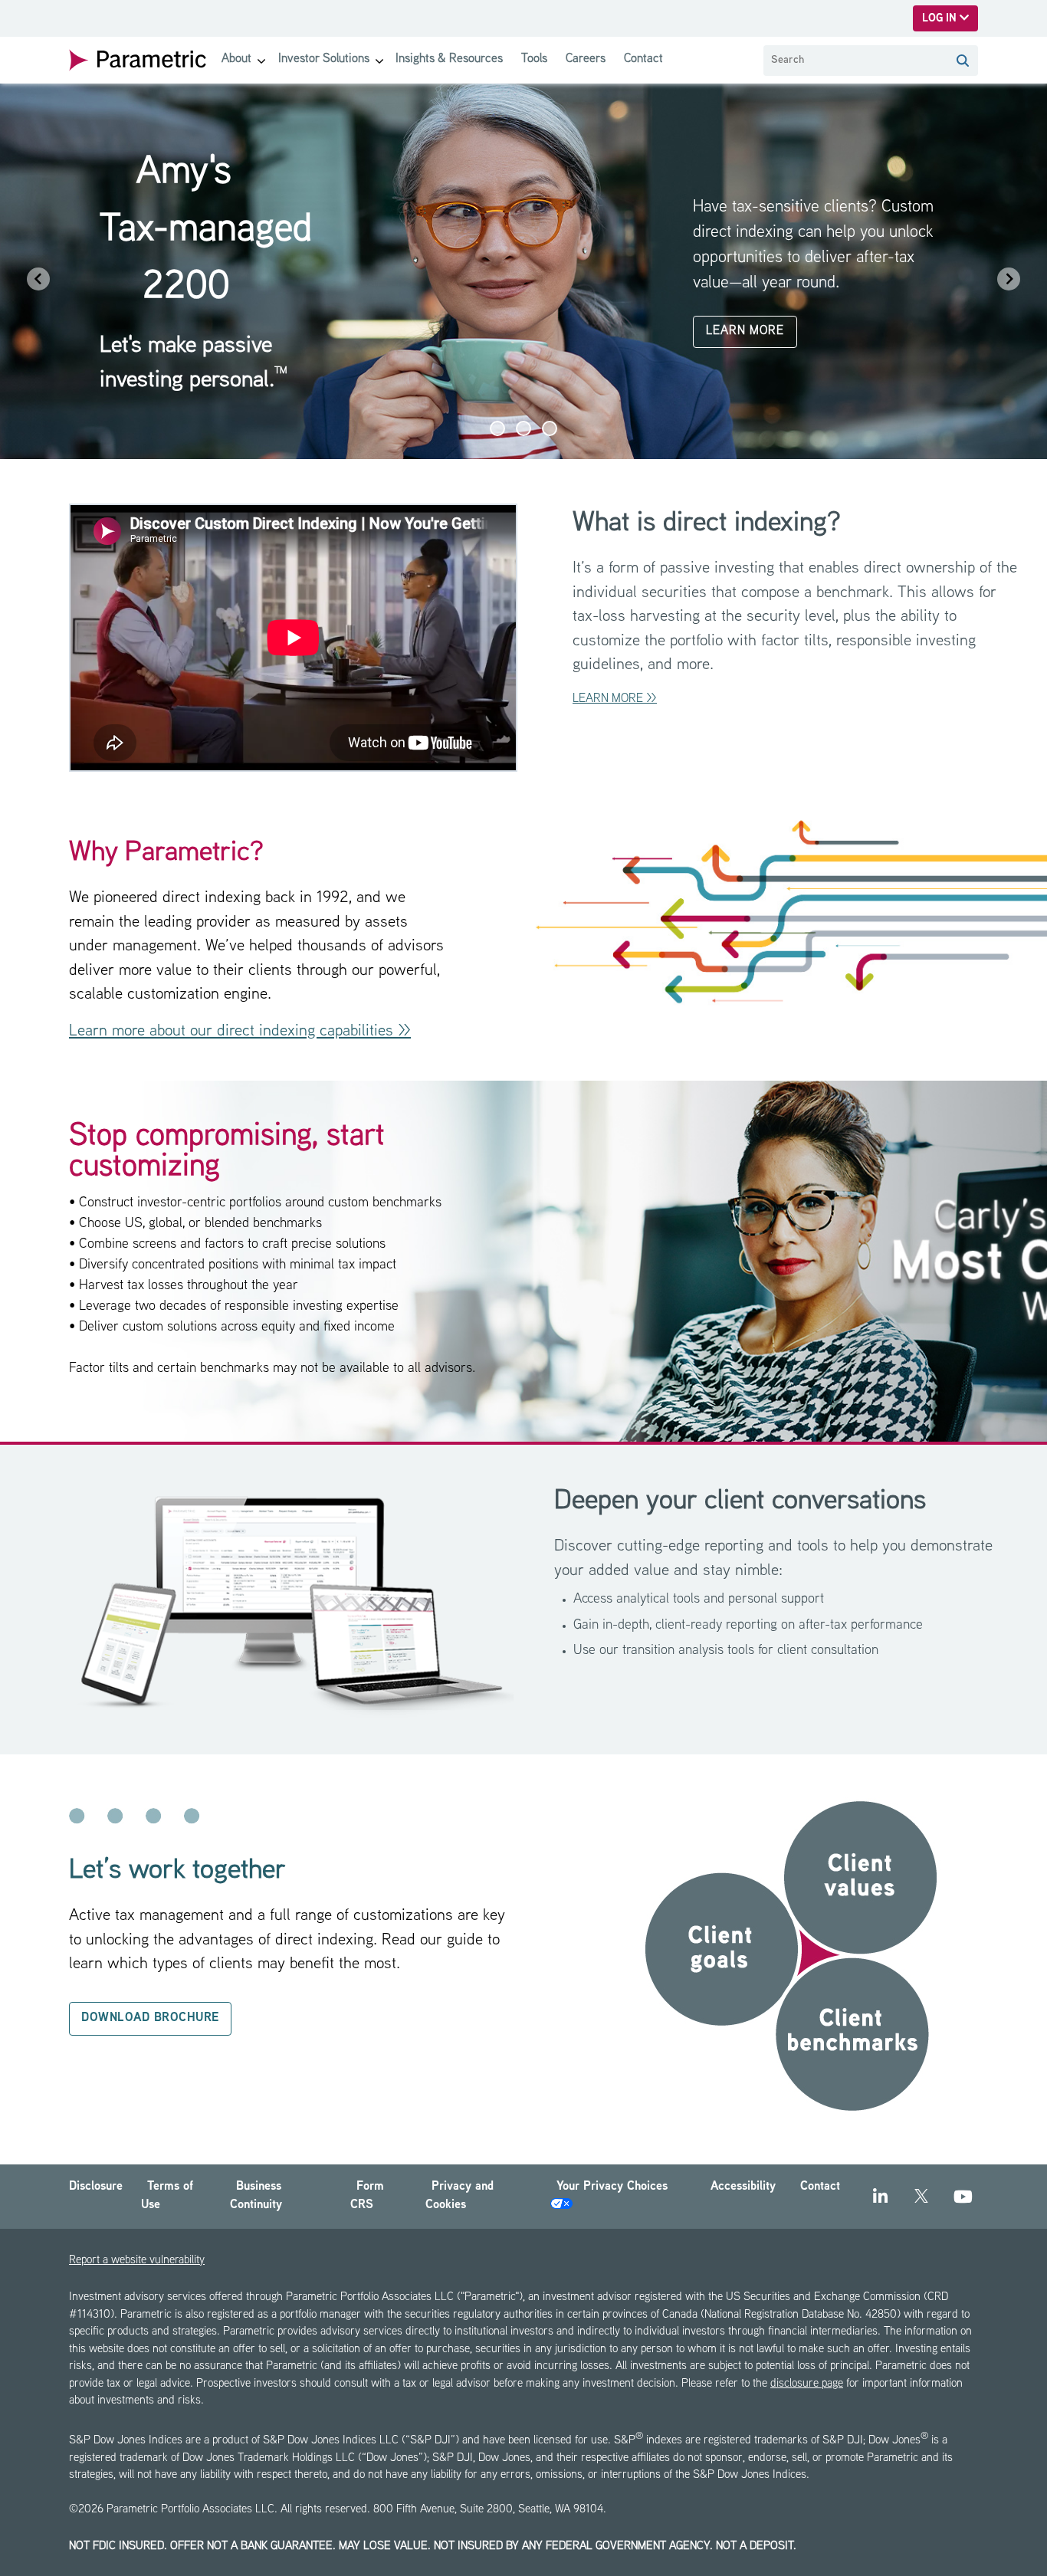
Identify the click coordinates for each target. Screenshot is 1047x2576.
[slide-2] (550, 428)
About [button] (236, 59)
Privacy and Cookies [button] (459, 2196)
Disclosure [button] (96, 2187)
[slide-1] (523, 428)
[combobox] (855, 61)
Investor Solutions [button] (324, 59)
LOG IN (941, 19)
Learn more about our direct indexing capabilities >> (240, 1032)
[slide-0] (497, 428)
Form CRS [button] (367, 2196)
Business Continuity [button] (256, 2196)
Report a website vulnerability (137, 2261)
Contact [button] (643, 59)
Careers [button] (586, 59)
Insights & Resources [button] (449, 59)
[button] (963, 61)
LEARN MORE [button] (745, 331)
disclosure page (807, 2384)
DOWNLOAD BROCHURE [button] (150, 2018)
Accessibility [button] (743, 2187)
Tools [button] (534, 59)
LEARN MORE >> (615, 699)
